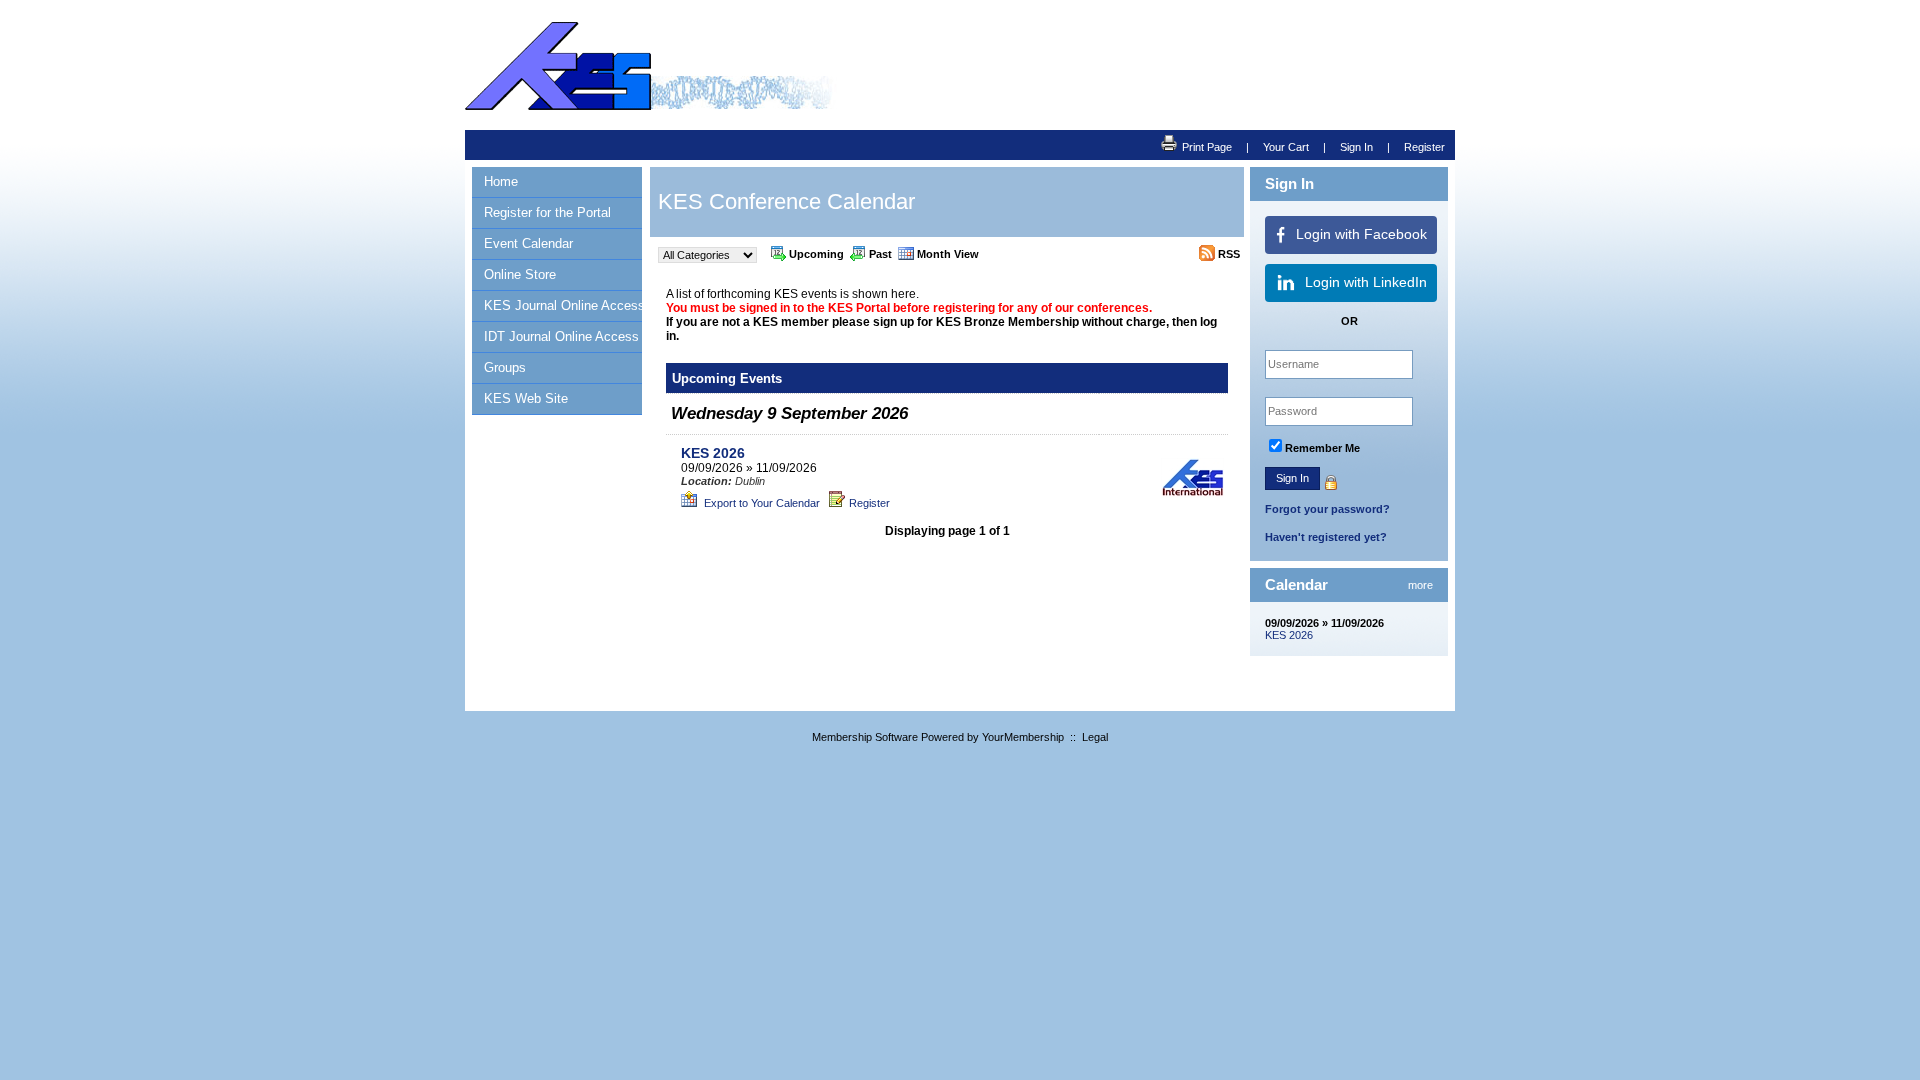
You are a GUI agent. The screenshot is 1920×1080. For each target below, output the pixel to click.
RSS (1229, 254)
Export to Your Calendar (760, 503)
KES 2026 (1289, 635)
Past (880, 254)
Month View (948, 254)
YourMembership (1023, 737)
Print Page (1207, 147)
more (1420, 585)
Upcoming (816, 254)
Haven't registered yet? (1326, 537)
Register (1424, 147)
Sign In (1356, 147)
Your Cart (1286, 147)
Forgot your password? (1327, 509)
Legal (1095, 737)
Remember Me (1322, 448)
